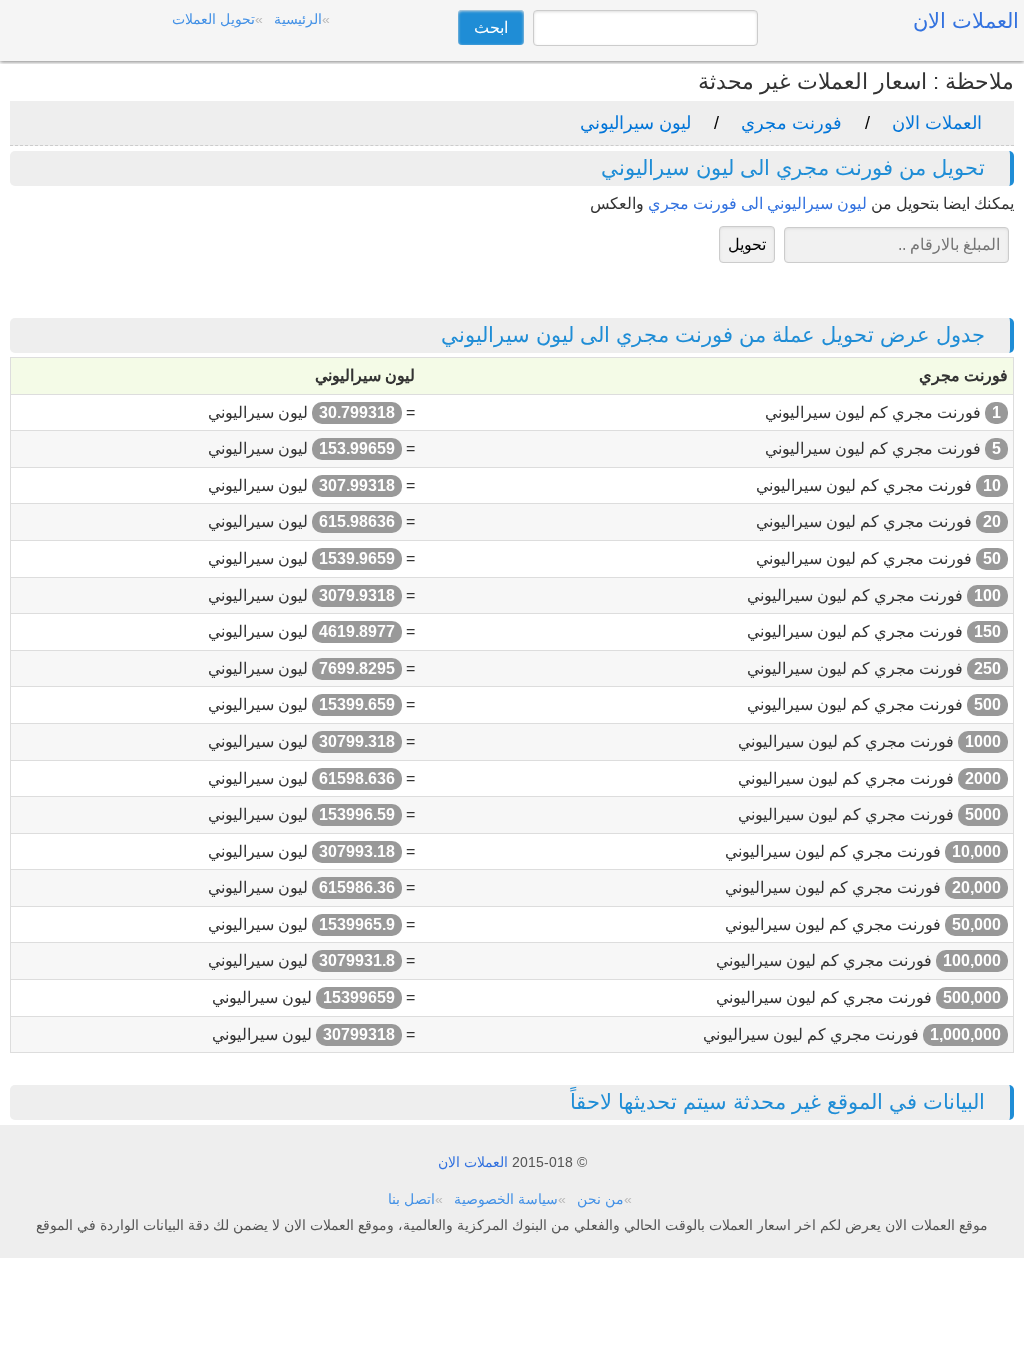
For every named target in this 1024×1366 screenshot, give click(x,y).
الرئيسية (298, 19)
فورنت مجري (791, 123)
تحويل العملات (213, 19)
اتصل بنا (411, 1199)
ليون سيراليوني (635, 123)
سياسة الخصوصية (506, 1199)
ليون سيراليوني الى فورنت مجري (757, 203)
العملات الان (937, 123)
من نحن (600, 1199)
